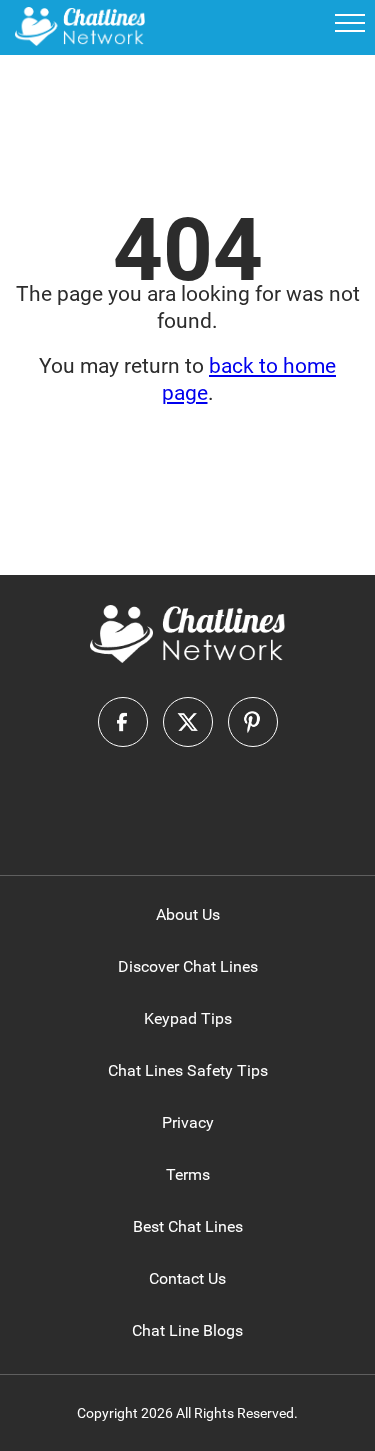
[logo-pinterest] (253, 722)
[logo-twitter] (188, 722)
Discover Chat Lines (188, 966)
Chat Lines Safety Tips (188, 1070)
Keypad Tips (188, 1018)
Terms (188, 1174)
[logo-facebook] (123, 722)
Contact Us (187, 1278)
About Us (188, 914)
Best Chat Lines (188, 1226)
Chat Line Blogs (187, 1330)
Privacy (188, 1122)
